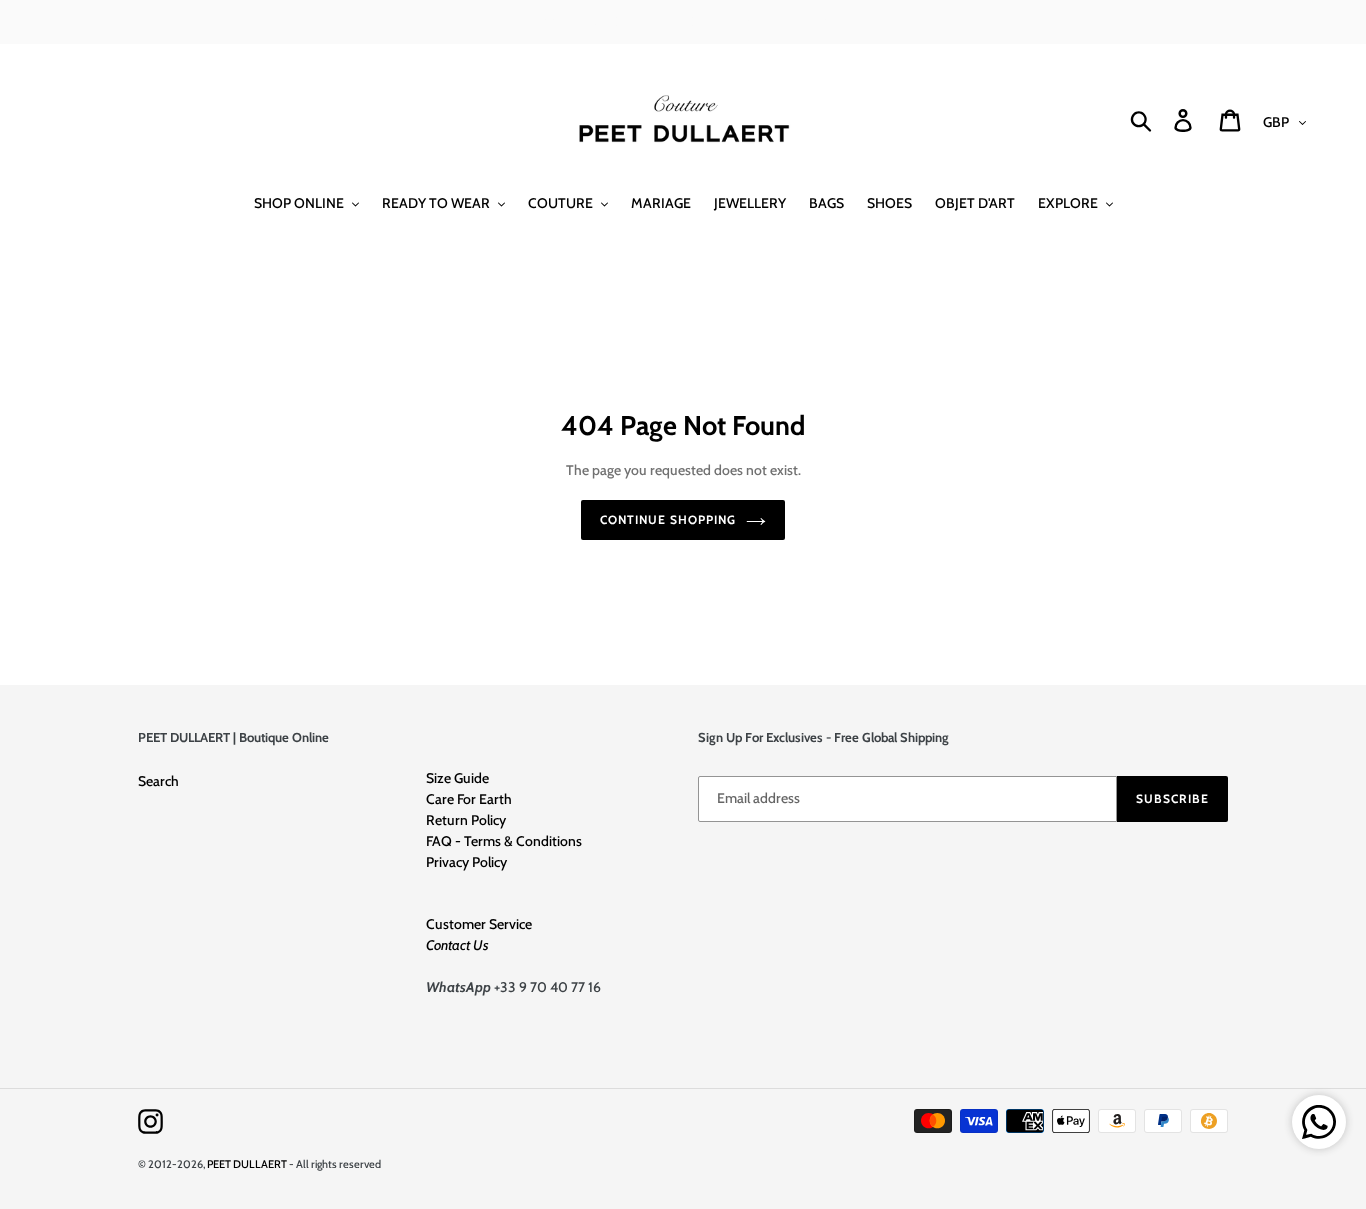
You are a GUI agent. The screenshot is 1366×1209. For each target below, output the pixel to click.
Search (158, 781)
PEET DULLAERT (247, 1164)
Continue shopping (667, 519)
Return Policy (466, 820)
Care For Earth (469, 799)
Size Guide (457, 778)
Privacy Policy (466, 862)
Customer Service (479, 924)
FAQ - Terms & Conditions (504, 841)
